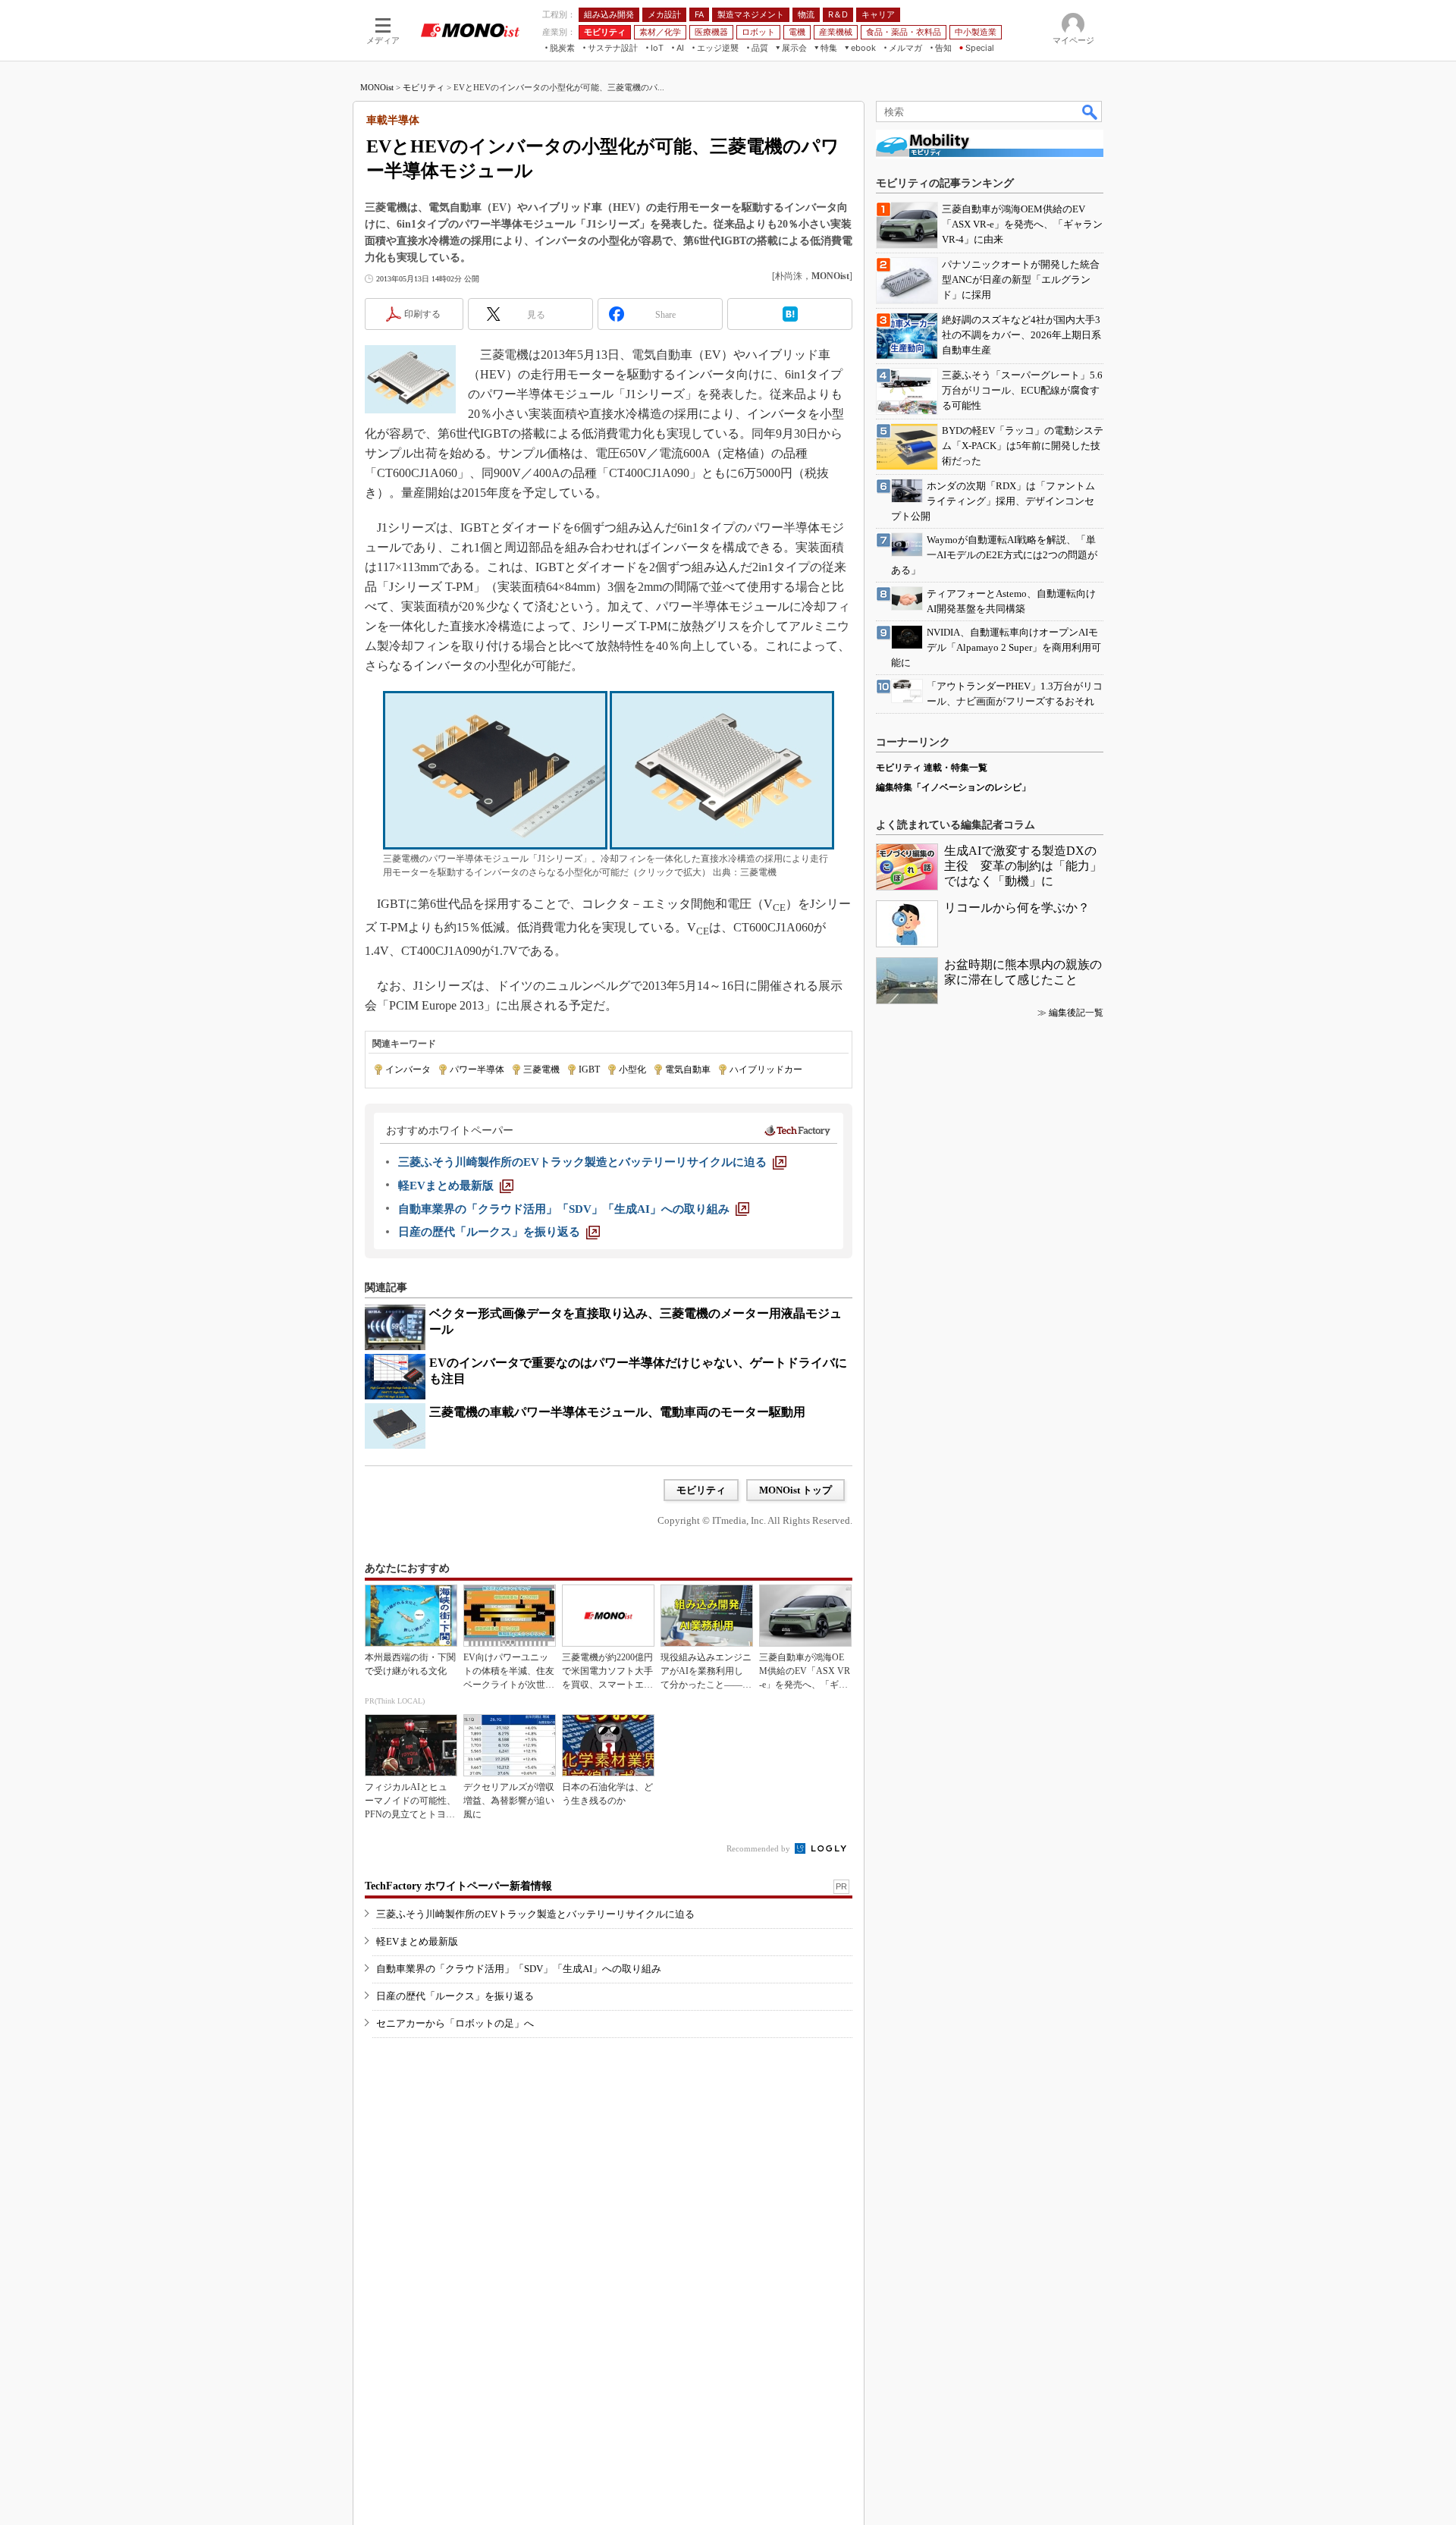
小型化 (632, 1069)
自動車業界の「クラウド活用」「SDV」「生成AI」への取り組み (519, 1969)
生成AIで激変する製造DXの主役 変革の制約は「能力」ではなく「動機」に (1023, 866)
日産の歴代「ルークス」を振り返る (455, 1996)
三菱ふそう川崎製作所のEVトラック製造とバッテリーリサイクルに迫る (535, 1914)
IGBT (589, 1069)
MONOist (377, 87)
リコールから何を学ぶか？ (1017, 908)
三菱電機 (541, 1069)
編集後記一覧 (1076, 1013)
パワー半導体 (477, 1069)
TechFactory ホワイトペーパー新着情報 (458, 1886)
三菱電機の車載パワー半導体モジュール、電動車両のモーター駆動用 (617, 1412)
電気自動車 (688, 1069)
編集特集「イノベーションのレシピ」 (953, 787)
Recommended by (759, 1848)
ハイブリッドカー (766, 1069)
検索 (1090, 111)
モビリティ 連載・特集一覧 (932, 768)
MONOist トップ (795, 1490)
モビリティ (424, 87)
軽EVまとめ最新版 (417, 1941)
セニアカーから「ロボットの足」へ (455, 2023)
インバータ (408, 1069)
